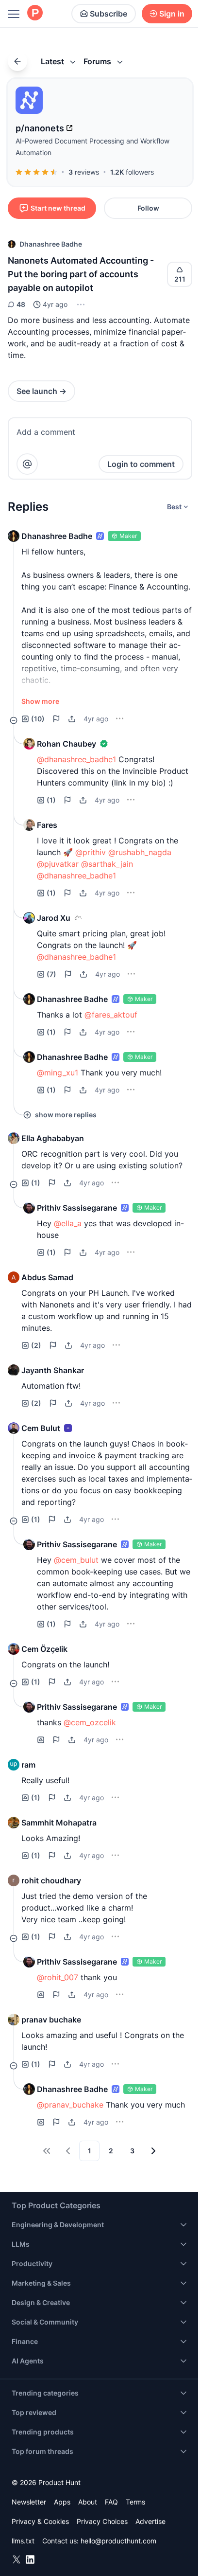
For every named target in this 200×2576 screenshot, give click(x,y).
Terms (135, 2502)
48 (21, 304)
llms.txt (23, 2541)
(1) (51, 800)
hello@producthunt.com (118, 2541)
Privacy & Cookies (40, 2521)
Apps (62, 2502)
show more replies (66, 1115)
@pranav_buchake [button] (70, 2105)
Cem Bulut (41, 1428)
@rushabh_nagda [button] (140, 852)
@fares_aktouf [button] (111, 1015)
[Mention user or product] (27, 464)
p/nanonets (40, 128)
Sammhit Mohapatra (59, 1823)
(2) (36, 1345)
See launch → (42, 391)
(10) (38, 719)
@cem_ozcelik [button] (90, 1722)
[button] (80, 304)
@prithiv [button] (91, 852)
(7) (51, 974)
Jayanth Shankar (53, 1370)
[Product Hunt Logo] (35, 13)
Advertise (150, 2521)
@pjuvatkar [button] (58, 864)
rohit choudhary (51, 1880)
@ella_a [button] (68, 1223)
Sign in (172, 14)
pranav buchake (51, 2020)
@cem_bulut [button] (76, 1560)
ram (28, 1765)
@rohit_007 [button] (58, 1977)
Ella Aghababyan (53, 1138)
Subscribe (108, 14)
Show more (40, 701)
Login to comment (141, 464)
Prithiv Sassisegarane (77, 1208)
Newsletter (29, 2502)
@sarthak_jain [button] (107, 864)
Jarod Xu (54, 918)
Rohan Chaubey (67, 744)
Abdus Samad (47, 1277)
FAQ (111, 2502)
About (88, 2502)
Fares (47, 825)
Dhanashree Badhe (51, 244)
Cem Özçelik (44, 1649)
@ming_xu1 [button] (58, 1073)
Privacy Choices (102, 2521)
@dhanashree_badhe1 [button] (76, 759)
